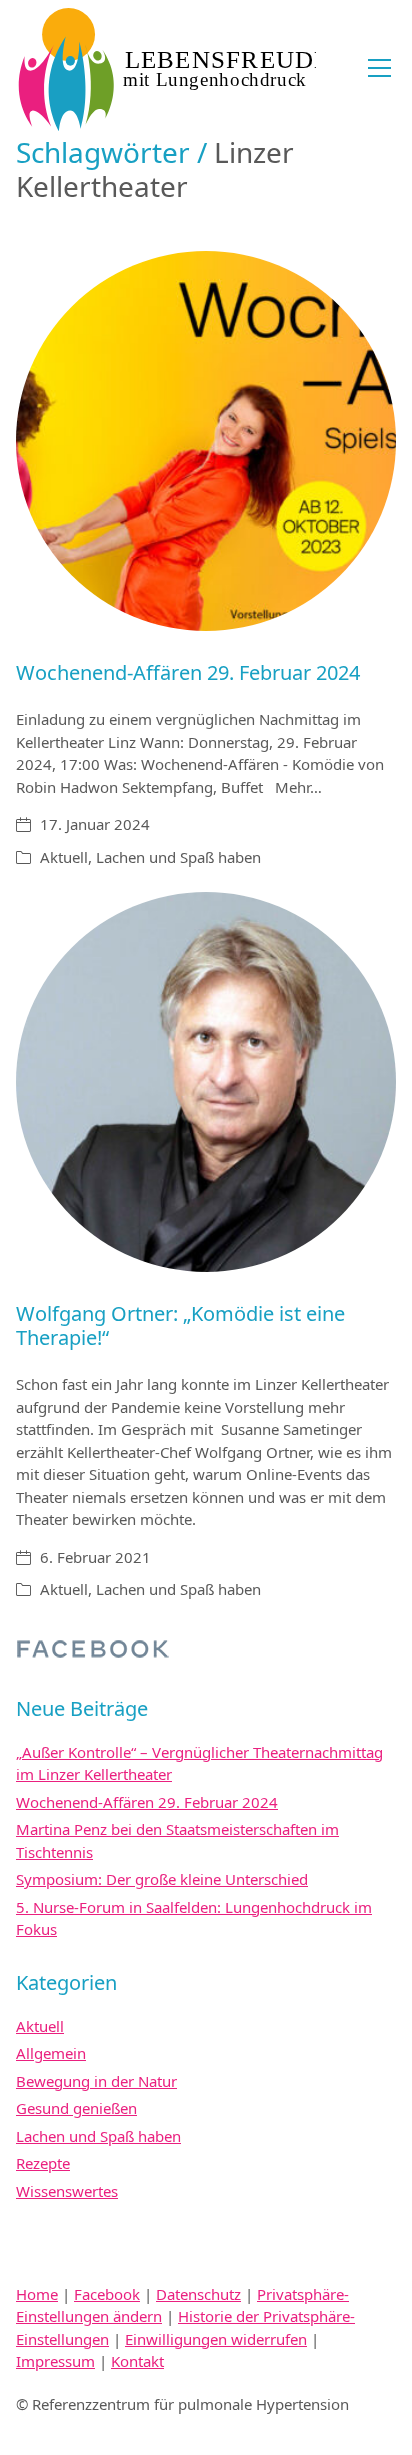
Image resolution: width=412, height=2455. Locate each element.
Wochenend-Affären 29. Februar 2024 (188, 672)
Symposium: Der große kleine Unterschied (162, 1879)
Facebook (107, 2294)
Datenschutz (198, 2294)
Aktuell (64, 857)
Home (37, 2294)
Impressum (55, 2361)
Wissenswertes (67, 2191)
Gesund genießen (76, 2108)
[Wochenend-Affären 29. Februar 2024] (206, 441)
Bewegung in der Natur (96, 2081)
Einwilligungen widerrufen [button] (216, 2339)
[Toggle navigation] (379, 68)
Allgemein (51, 2053)
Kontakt (137, 2361)
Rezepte (43, 2163)
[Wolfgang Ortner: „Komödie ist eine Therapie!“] (206, 1082)
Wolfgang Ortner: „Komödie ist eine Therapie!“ (180, 1325)
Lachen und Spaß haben (178, 857)
